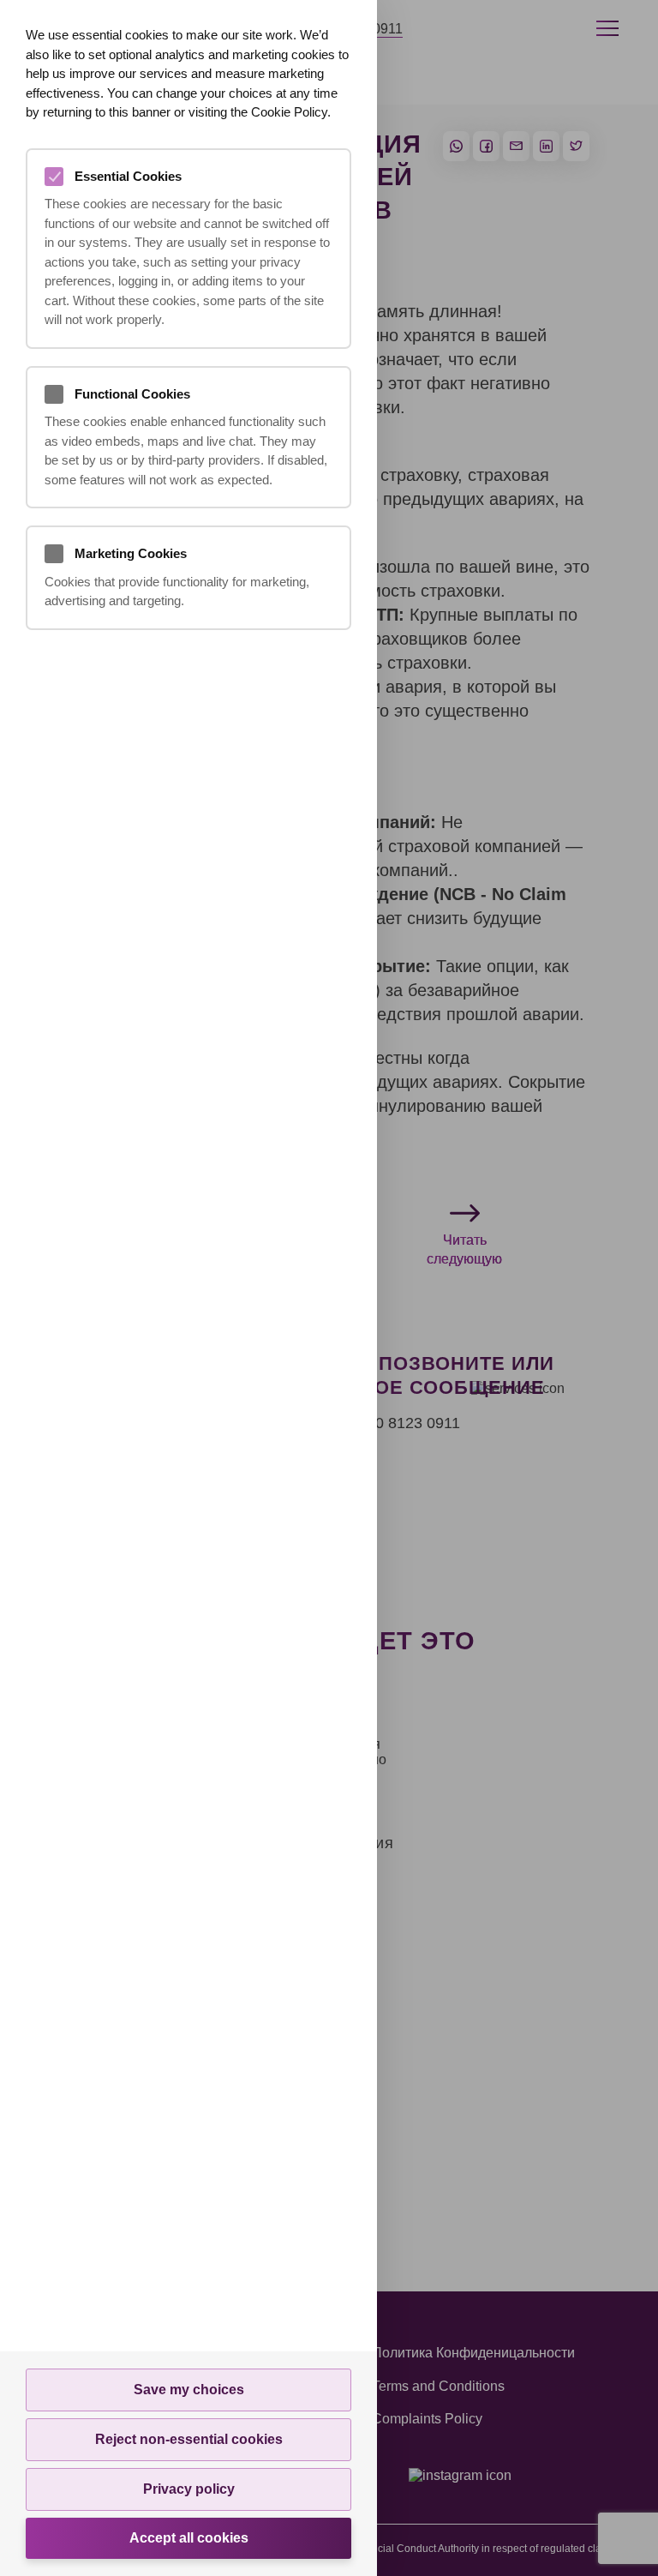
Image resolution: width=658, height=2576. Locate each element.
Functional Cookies (132, 394)
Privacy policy (189, 2489)
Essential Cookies (128, 176)
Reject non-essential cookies (189, 2439)
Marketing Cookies (131, 553)
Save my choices (189, 2390)
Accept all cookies (189, 2538)
